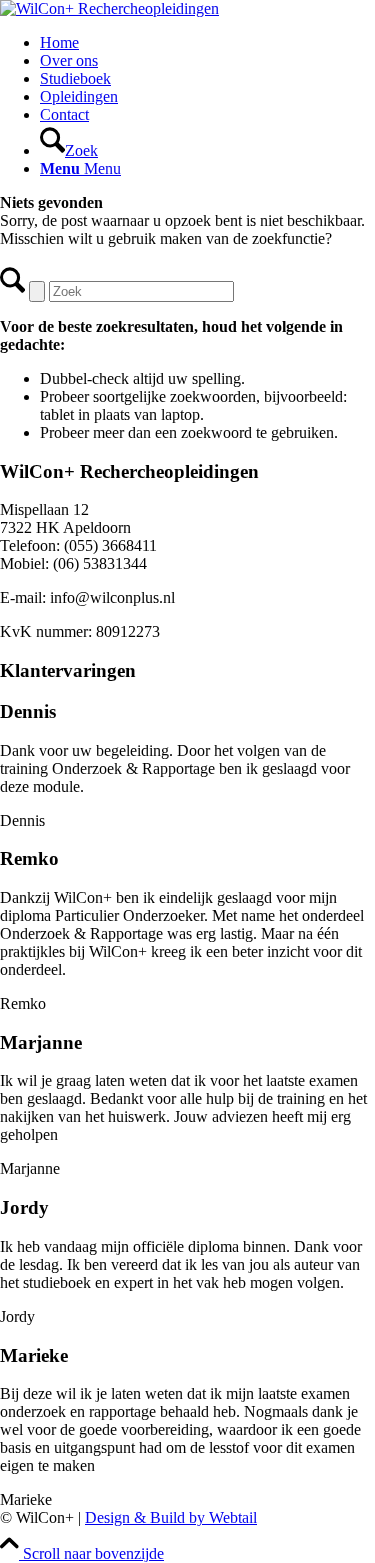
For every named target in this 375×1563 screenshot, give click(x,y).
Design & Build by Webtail (171, 1517)
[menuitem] (207, 43)
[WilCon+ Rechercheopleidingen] (109, 8)
